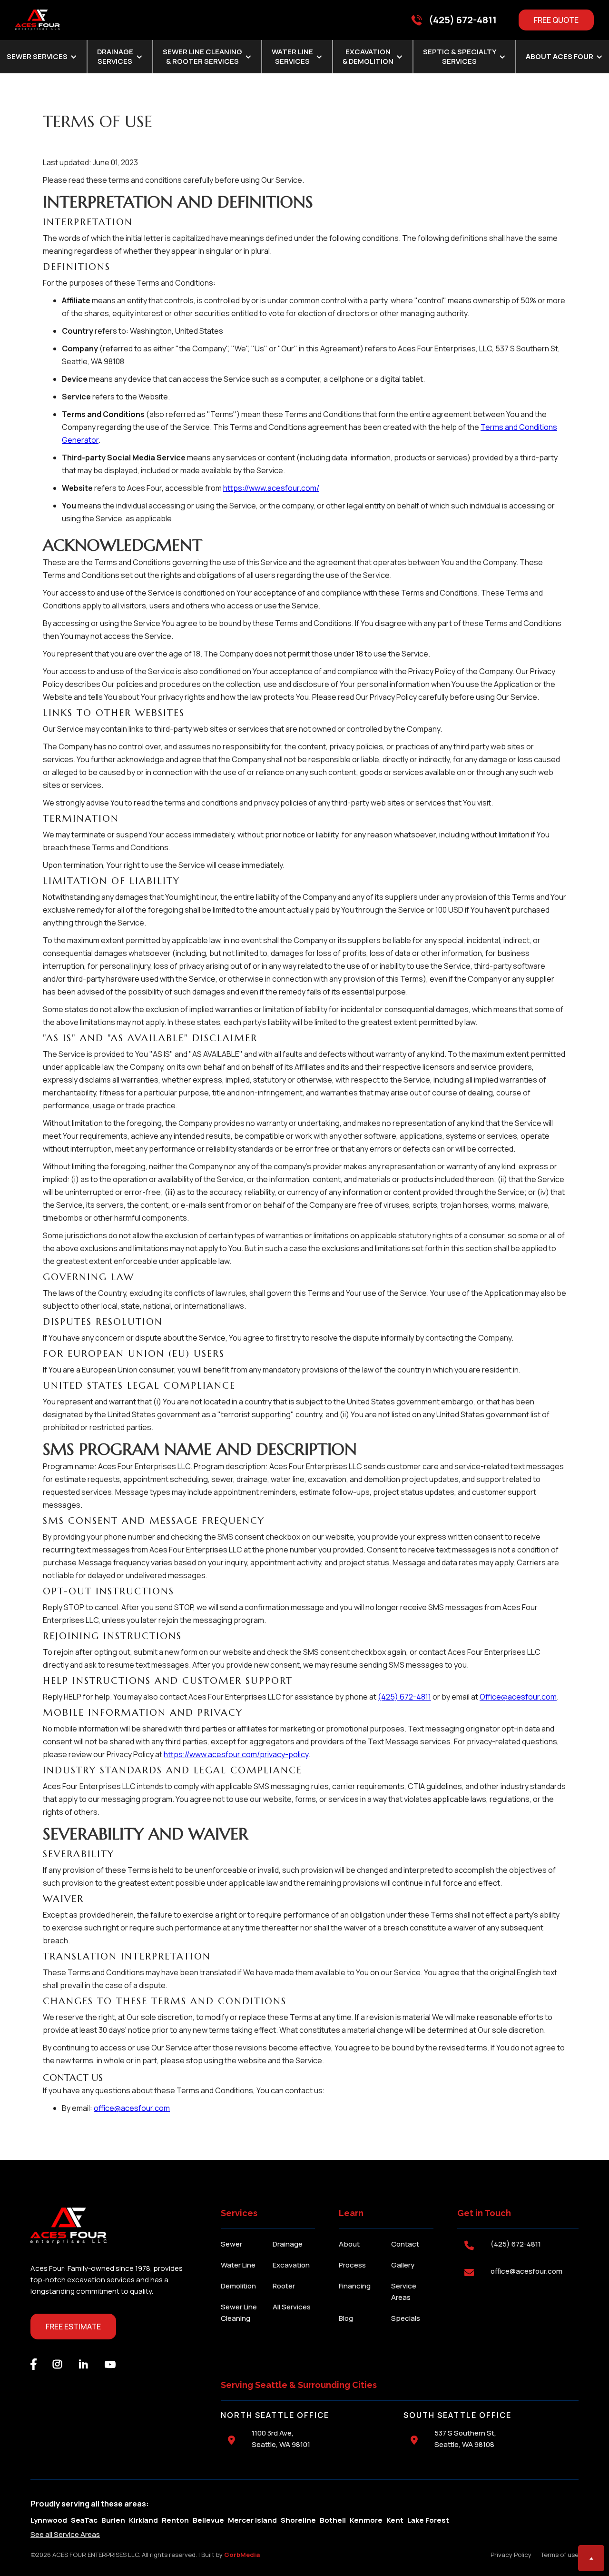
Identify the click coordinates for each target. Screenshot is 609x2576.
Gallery (403, 2265)
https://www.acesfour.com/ (271, 488)
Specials (406, 2318)
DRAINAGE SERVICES (115, 57)
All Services (292, 2307)
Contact (405, 2244)
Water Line (238, 2265)
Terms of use (560, 2555)
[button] (120, 57)
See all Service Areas (65, 2534)
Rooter (284, 2286)
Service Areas (404, 2292)
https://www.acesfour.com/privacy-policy (236, 1754)
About (349, 2244)
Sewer (231, 2244)
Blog (346, 2318)
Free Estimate (73, 2327)
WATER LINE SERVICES (292, 57)
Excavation (291, 2265)
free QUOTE (556, 20)
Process (352, 2265)
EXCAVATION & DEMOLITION (368, 57)
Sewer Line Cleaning (239, 2312)
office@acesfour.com (132, 2108)
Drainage (288, 2244)
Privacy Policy (511, 2555)
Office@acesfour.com (518, 1697)
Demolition (238, 2286)
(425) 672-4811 (404, 1697)
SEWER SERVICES (37, 57)
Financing (355, 2286)
